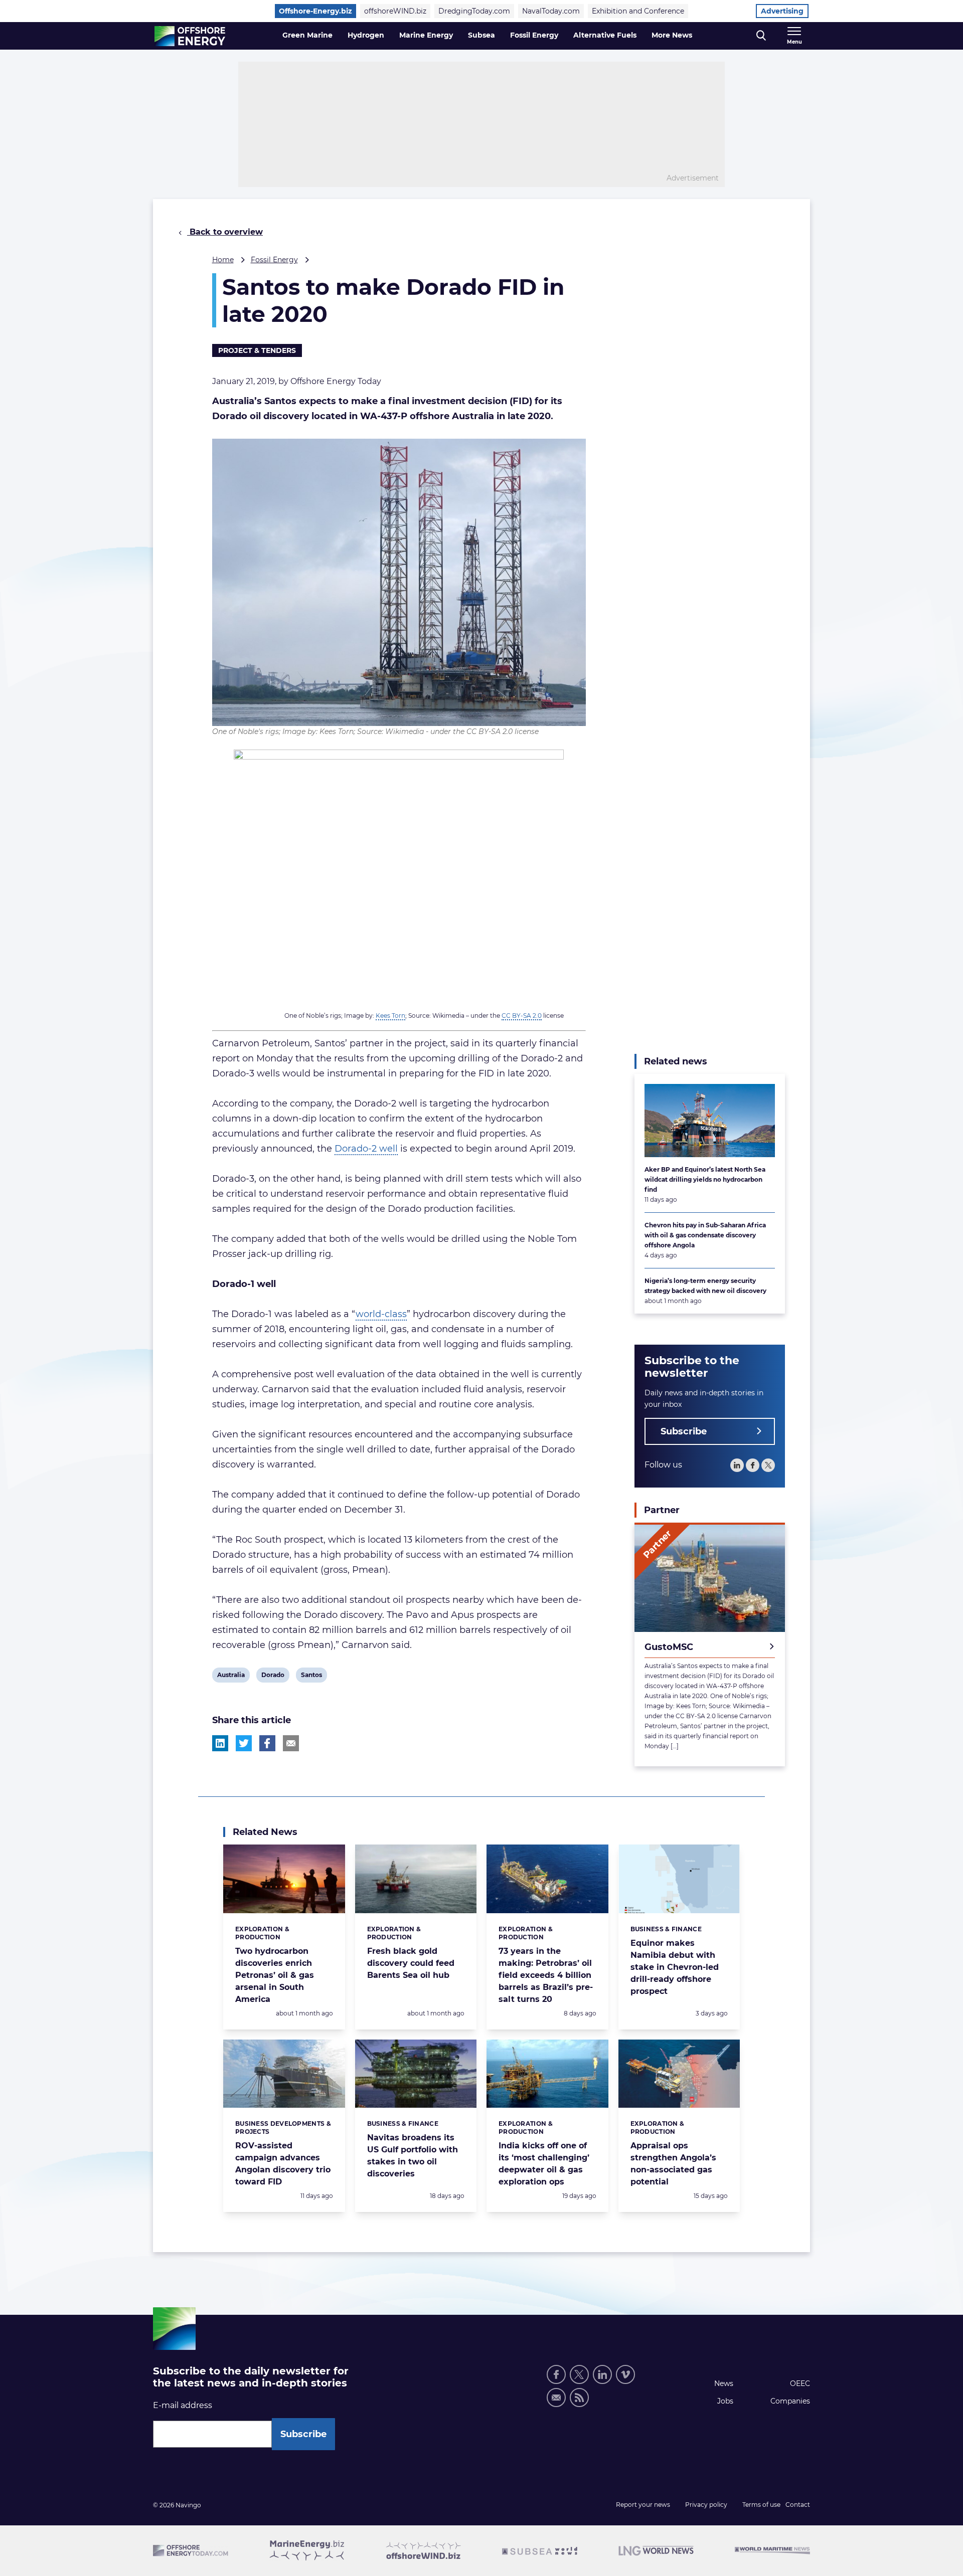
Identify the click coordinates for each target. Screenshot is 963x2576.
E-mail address (183, 2405)
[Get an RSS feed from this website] (579, 2398)
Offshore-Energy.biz (315, 11)
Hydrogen (366, 35)
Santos (311, 1677)
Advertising (782, 11)
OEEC (800, 2383)
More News (672, 35)
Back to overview (225, 232)
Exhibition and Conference (638, 11)
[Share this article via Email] (291, 1743)
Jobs (725, 2401)
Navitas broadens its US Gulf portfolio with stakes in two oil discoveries (413, 2156)
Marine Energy (426, 35)
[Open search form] (761, 36)
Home (223, 260)
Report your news (643, 2505)
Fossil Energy (534, 35)
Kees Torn (390, 1016)
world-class (381, 1314)
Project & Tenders (257, 350)
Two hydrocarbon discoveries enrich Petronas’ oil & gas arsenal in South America (275, 1975)
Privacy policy (706, 2505)
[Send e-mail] (556, 2398)
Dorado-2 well (366, 1149)
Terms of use (761, 2505)
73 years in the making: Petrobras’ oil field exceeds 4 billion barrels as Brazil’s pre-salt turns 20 (546, 1975)
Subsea (481, 35)
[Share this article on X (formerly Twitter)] (244, 1743)
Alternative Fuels (605, 35)
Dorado (273, 1677)
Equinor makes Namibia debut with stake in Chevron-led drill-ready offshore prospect (675, 1967)
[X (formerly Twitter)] (579, 2374)
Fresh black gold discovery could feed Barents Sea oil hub (411, 1963)
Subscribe (684, 1431)
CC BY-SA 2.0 (522, 1016)
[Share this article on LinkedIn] (220, 1743)
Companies (790, 2401)
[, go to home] (190, 36)
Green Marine (307, 35)
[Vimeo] (625, 2374)
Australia (231, 1677)
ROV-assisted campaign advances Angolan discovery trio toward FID (283, 2164)
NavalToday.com (551, 11)
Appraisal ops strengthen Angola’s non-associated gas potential (673, 2164)
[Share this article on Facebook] (267, 1743)
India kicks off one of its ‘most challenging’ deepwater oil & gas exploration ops (544, 2164)
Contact (798, 2505)
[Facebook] (753, 1465)
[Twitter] (768, 1465)
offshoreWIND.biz (395, 11)
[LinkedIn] (737, 1465)
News (724, 2383)
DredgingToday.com (474, 11)
